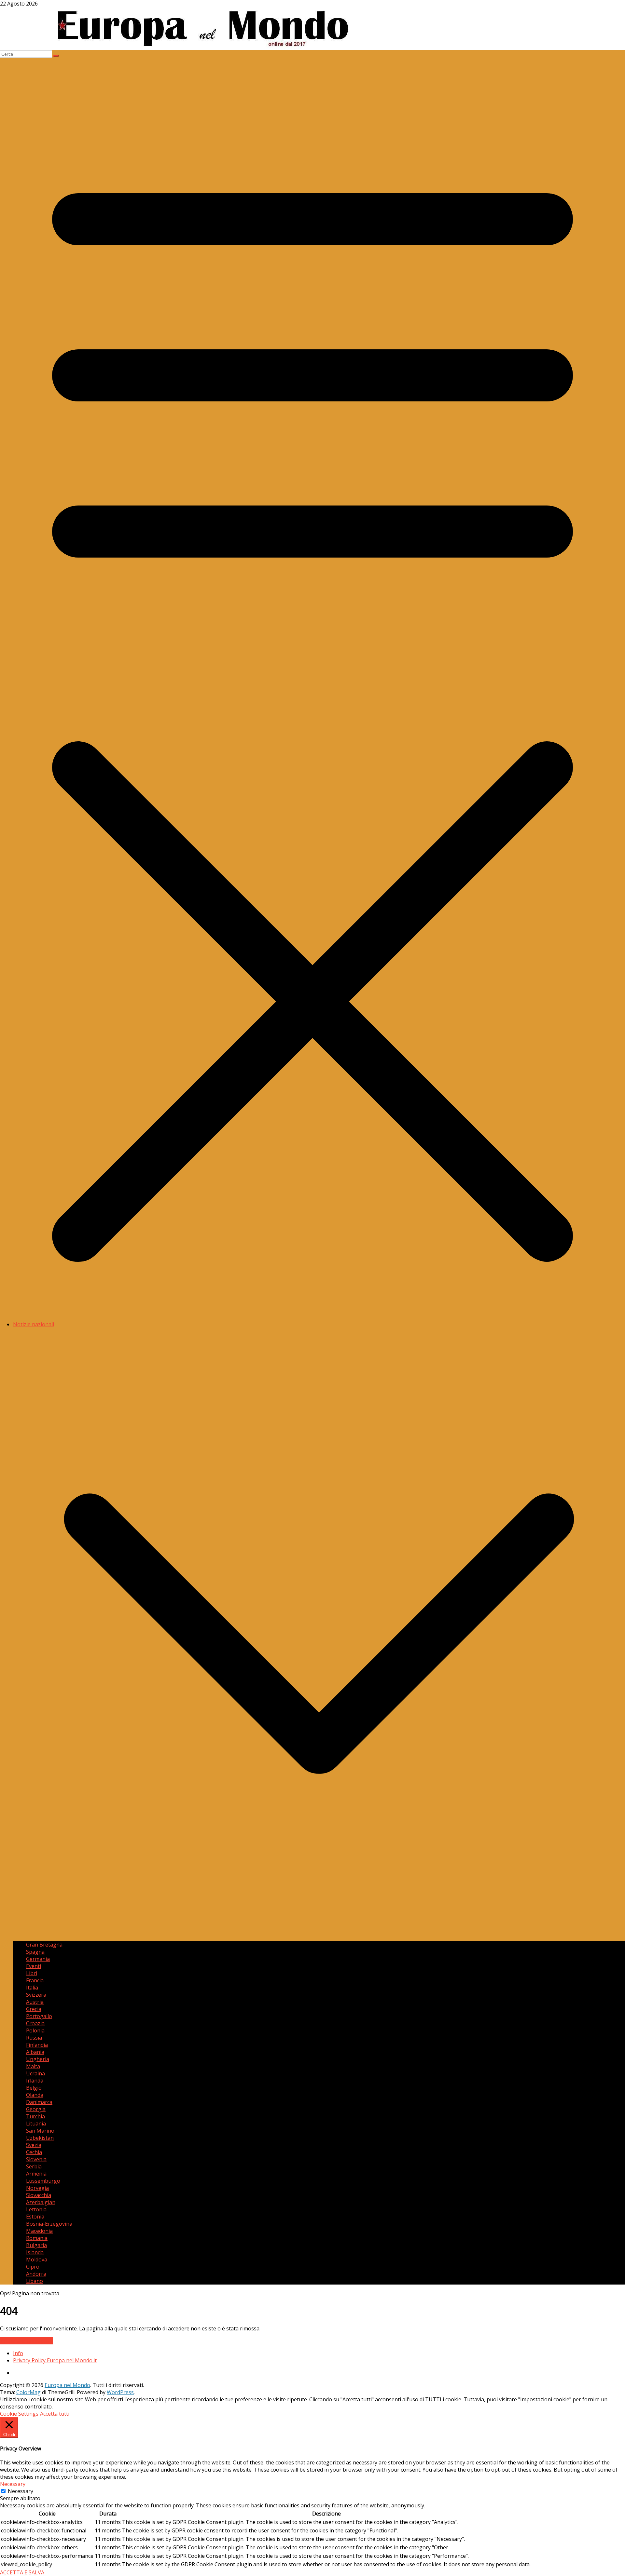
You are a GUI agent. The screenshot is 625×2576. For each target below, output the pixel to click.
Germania (38, 1959)
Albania (35, 2052)
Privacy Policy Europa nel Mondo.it (55, 2360)
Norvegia (37, 2188)
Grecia (34, 2009)
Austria (35, 2002)
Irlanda (35, 2081)
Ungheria (38, 2059)
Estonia (35, 2217)
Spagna (35, 1952)
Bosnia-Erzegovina (49, 2224)
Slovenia (36, 2159)
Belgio (34, 2088)
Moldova (37, 2259)
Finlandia (37, 2045)
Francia (35, 1980)
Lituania (36, 2124)
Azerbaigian (41, 2202)
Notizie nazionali (34, 1324)
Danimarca (39, 2102)
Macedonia (39, 2231)
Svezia (34, 2145)
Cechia (34, 2152)
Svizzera (36, 1995)
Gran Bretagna (44, 1945)
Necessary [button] (13, 2484)
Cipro (33, 2267)
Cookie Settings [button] (19, 2414)
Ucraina (35, 2073)
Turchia (35, 2116)
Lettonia (36, 2209)
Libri (32, 1973)
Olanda (35, 2095)
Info (18, 2353)
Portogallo (39, 2016)
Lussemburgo (43, 2181)
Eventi (34, 1966)
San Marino (40, 2131)
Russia (34, 2038)
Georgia (36, 2109)
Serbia (34, 2166)
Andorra (36, 2274)
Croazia (35, 2023)
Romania (37, 2238)
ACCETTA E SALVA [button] (22, 2572)
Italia (32, 1988)
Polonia (35, 2030)
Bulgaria (36, 2245)
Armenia (36, 2174)
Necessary (21, 2491)
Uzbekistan (40, 2138)
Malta (33, 2066)
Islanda (35, 2252)
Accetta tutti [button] (55, 2414)
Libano (35, 2281)
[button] (319, 1937)
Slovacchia (39, 2195)
